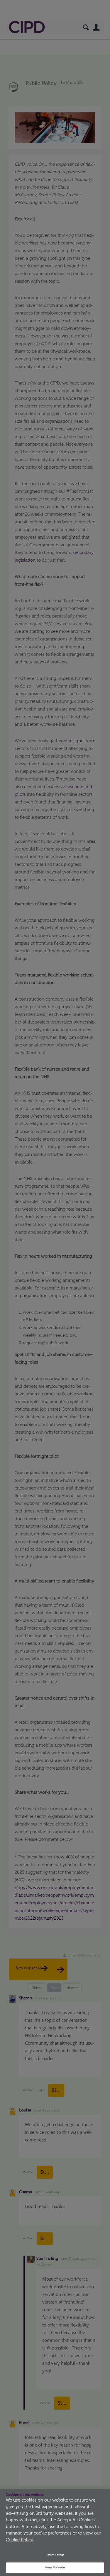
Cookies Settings (55, 2555)
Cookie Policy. (20, 2540)
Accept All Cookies (55, 2568)
